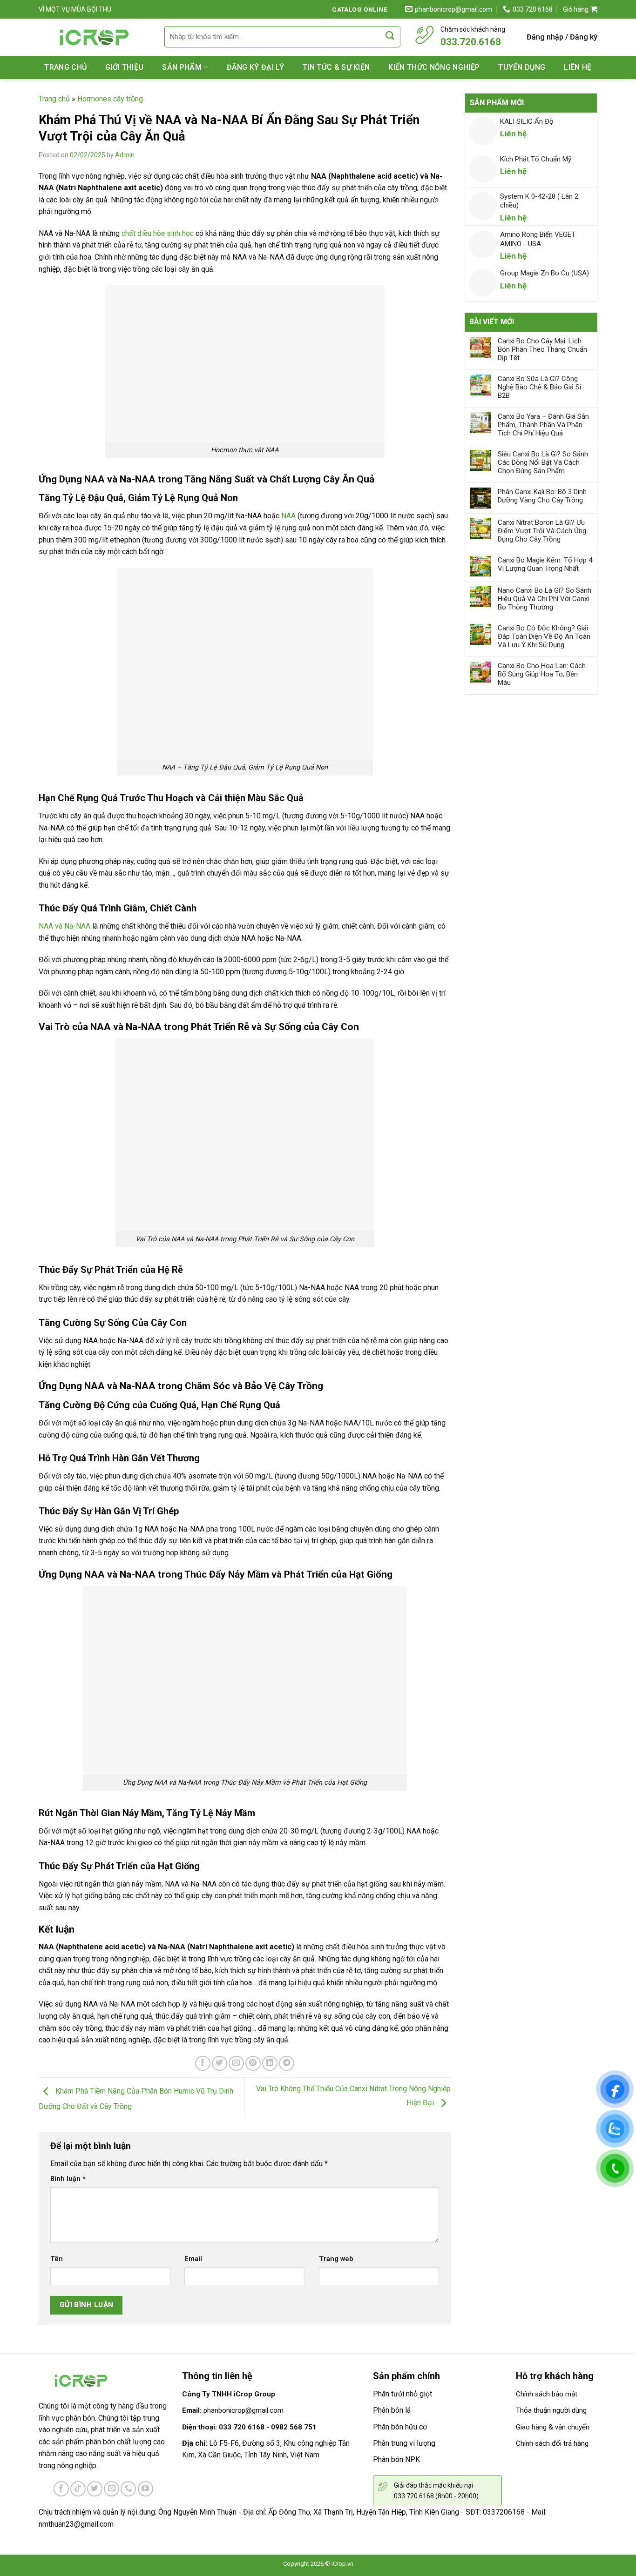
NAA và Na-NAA (64, 926)
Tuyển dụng (522, 67)
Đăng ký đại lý (255, 67)
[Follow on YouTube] (145, 2489)
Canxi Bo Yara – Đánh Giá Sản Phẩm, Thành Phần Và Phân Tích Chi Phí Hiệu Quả (543, 425)
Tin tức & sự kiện (336, 67)
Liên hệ (578, 67)
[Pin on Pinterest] (253, 2064)
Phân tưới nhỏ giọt (403, 2394)
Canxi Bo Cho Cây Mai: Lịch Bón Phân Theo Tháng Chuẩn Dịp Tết (542, 349)
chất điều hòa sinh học (158, 233)
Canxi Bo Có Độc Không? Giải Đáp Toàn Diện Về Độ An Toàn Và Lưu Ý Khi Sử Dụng (544, 636)
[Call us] (128, 2489)
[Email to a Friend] (236, 2064)
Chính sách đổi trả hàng (552, 2443)
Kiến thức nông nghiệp (434, 67)
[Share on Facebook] (203, 2064)
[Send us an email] (112, 2489)
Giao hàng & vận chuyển (553, 2427)
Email (193, 2259)
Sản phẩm (182, 67)
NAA (288, 516)
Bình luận (68, 2179)
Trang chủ (65, 67)
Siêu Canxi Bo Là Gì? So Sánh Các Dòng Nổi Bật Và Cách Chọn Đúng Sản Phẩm (543, 462)
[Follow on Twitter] (95, 2489)
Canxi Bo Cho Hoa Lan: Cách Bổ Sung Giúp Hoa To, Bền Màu (542, 674)
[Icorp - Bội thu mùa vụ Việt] (95, 37)
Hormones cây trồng (110, 99)
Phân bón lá (392, 2410)
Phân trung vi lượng (404, 2443)
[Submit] (390, 36)
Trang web (336, 2259)
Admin (125, 155)
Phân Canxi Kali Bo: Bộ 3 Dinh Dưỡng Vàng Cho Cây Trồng (542, 496)
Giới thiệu (124, 67)
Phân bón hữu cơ (400, 2427)
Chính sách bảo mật (547, 2394)
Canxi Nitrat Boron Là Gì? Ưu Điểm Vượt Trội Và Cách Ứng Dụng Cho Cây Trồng (542, 531)
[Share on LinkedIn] (270, 2064)
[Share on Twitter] (220, 2064)
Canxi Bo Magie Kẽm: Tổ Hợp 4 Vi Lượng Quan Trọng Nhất (545, 564)
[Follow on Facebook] (61, 2489)
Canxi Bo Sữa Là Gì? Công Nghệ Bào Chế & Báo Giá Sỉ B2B (540, 387)
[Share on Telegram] (287, 2064)
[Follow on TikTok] (78, 2489)
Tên (57, 2259)
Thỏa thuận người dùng (551, 2410)
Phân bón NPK (396, 2459)
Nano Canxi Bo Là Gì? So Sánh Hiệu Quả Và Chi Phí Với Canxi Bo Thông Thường (545, 599)
